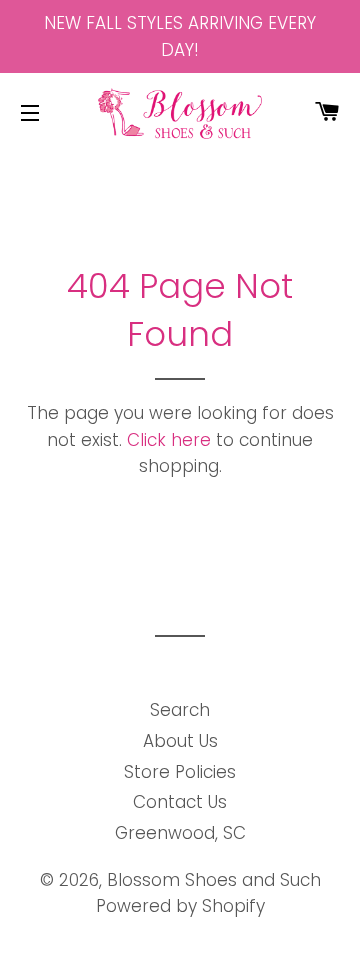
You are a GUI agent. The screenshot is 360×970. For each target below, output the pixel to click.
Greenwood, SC (180, 833)
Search (180, 710)
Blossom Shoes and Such (214, 880)
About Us (180, 741)
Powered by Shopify (180, 906)
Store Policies (180, 772)
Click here (169, 440)
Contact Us (180, 802)
